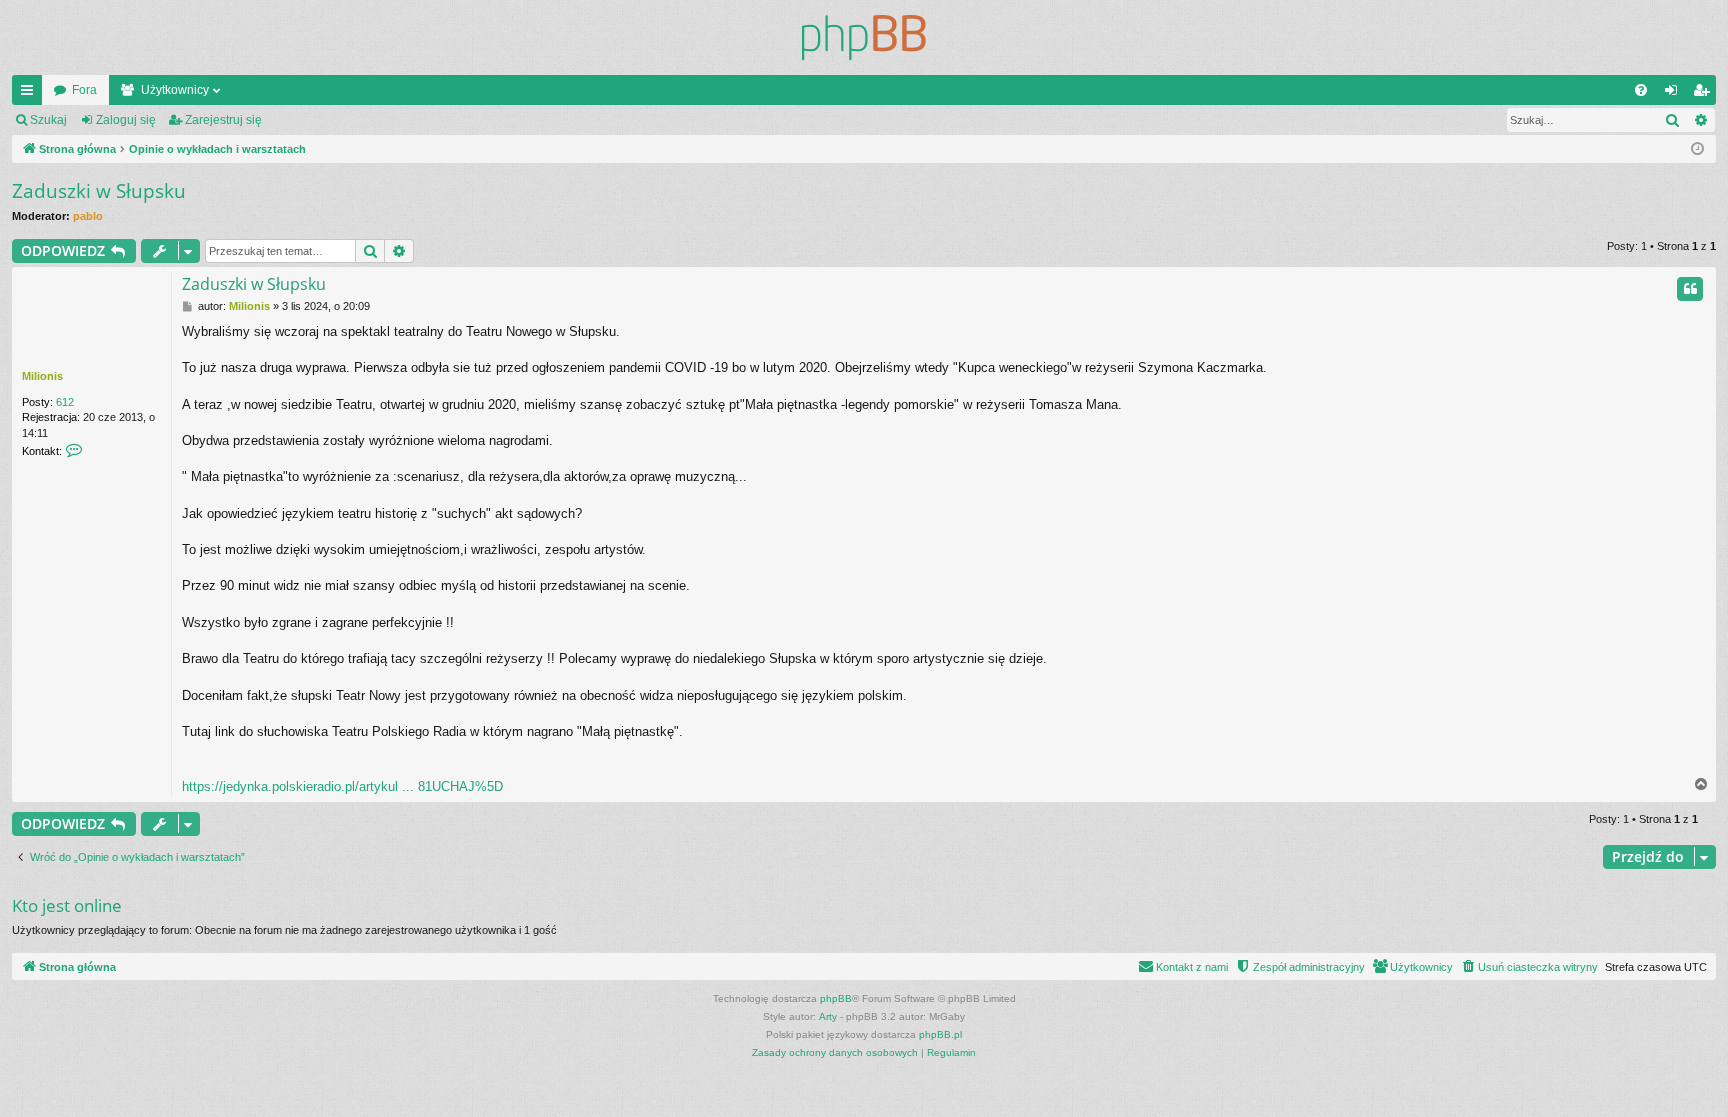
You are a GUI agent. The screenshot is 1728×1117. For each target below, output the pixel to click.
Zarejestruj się (223, 120)
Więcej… (31, 94)
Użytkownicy (175, 90)
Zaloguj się (126, 120)
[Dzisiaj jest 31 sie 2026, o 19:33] (1697, 149)
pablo (88, 216)
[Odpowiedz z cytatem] (1690, 289)
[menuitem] (1641, 90)
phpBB (836, 998)
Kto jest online (67, 905)
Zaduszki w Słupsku (99, 191)
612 (65, 402)
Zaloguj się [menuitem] (1675, 94)
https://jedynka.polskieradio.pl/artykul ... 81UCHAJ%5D (342, 786)
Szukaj (48, 120)
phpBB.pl (940, 1034)
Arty (828, 1016)
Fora (84, 90)
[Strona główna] (864, 37)
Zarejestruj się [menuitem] (1705, 94)
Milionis (42, 376)
